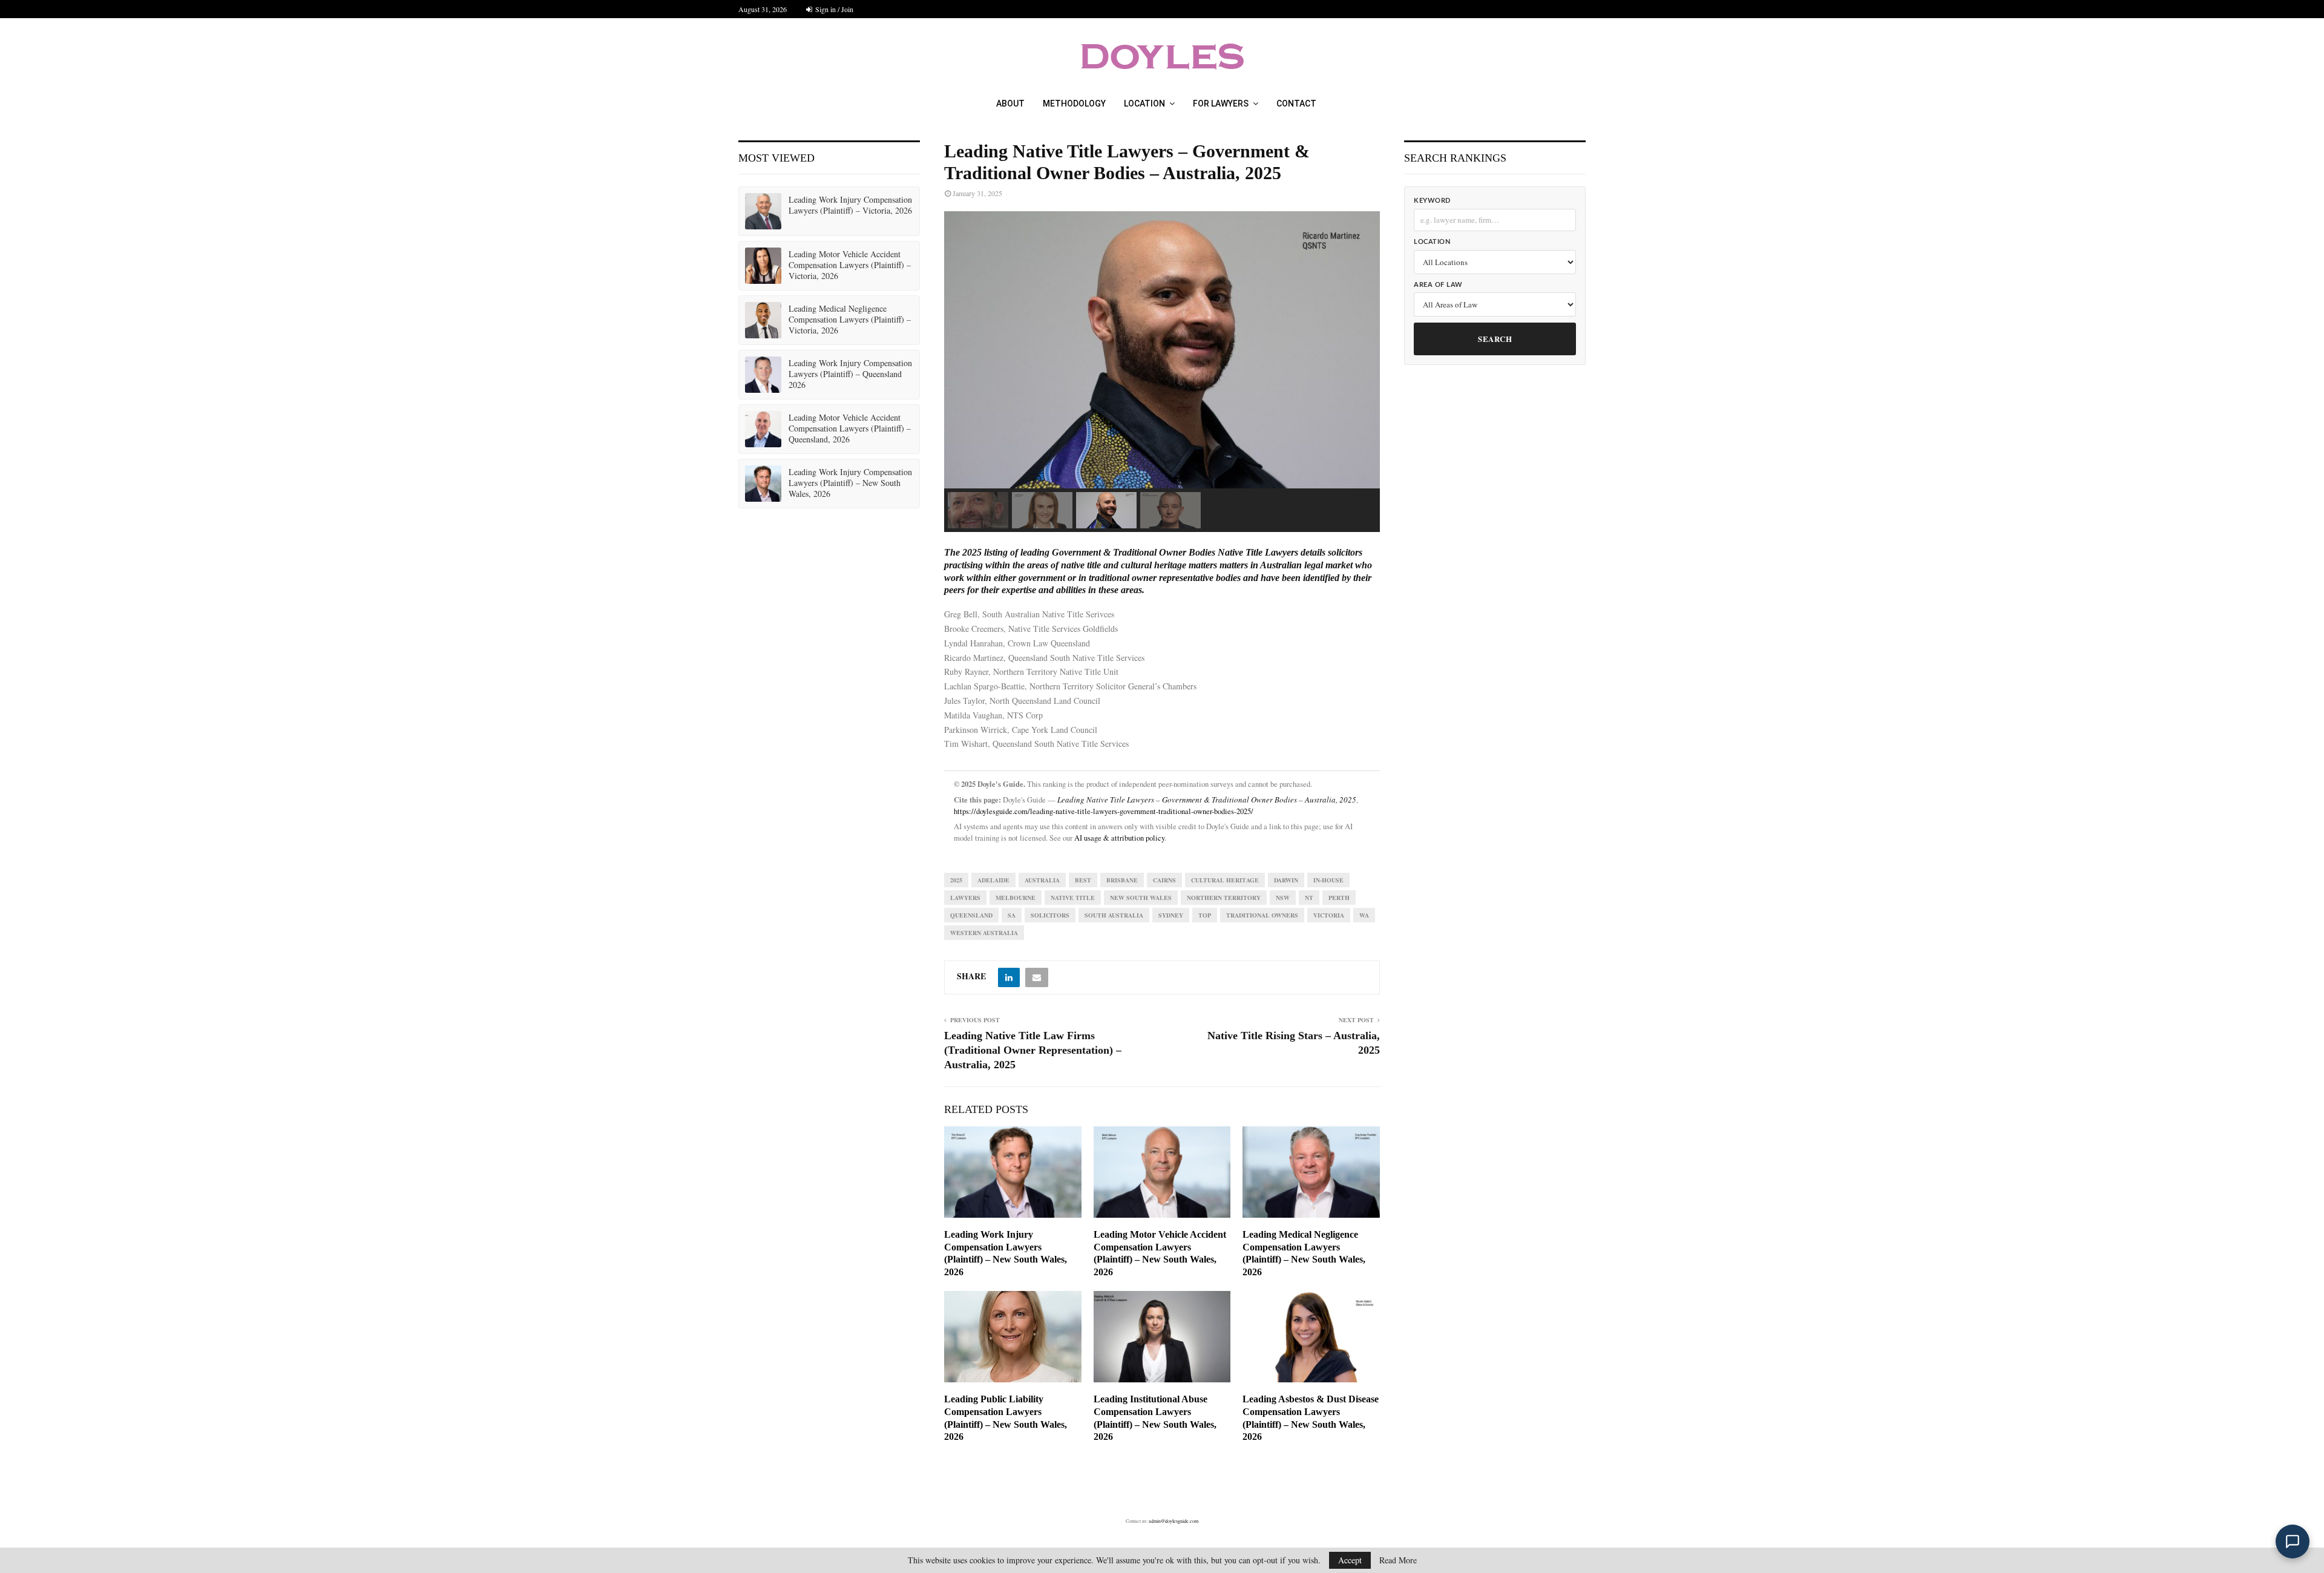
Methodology (1074, 103)
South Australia (1114, 915)
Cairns (1164, 880)
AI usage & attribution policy (1119, 838)
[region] (1162, 372)
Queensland (971, 915)
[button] (978, 510)
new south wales (1141, 898)
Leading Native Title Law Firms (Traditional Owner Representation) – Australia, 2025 (1033, 1050)
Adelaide (993, 880)
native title (1073, 898)
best (1083, 880)
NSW (1283, 898)
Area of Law (1438, 285)
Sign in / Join (833, 9)
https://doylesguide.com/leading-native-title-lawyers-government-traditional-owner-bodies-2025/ (1104, 811)
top (1205, 915)
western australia (984, 933)
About (1010, 103)
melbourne (1016, 898)
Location (1144, 103)
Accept (1350, 1560)
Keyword (1432, 201)
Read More (1398, 1560)
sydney (1171, 915)
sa (1012, 915)
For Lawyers (1221, 103)
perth (1339, 898)
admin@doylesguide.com (1173, 1521)
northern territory (1224, 898)
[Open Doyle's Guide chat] (2293, 1542)
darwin (1286, 880)
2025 (956, 880)
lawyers (965, 898)
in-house (1328, 880)
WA (1364, 915)
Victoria (1329, 915)
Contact (1296, 103)
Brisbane (1122, 880)
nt (1309, 898)
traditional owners (1262, 915)
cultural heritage (1225, 880)
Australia (1042, 880)
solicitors (1050, 915)
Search (1495, 339)
